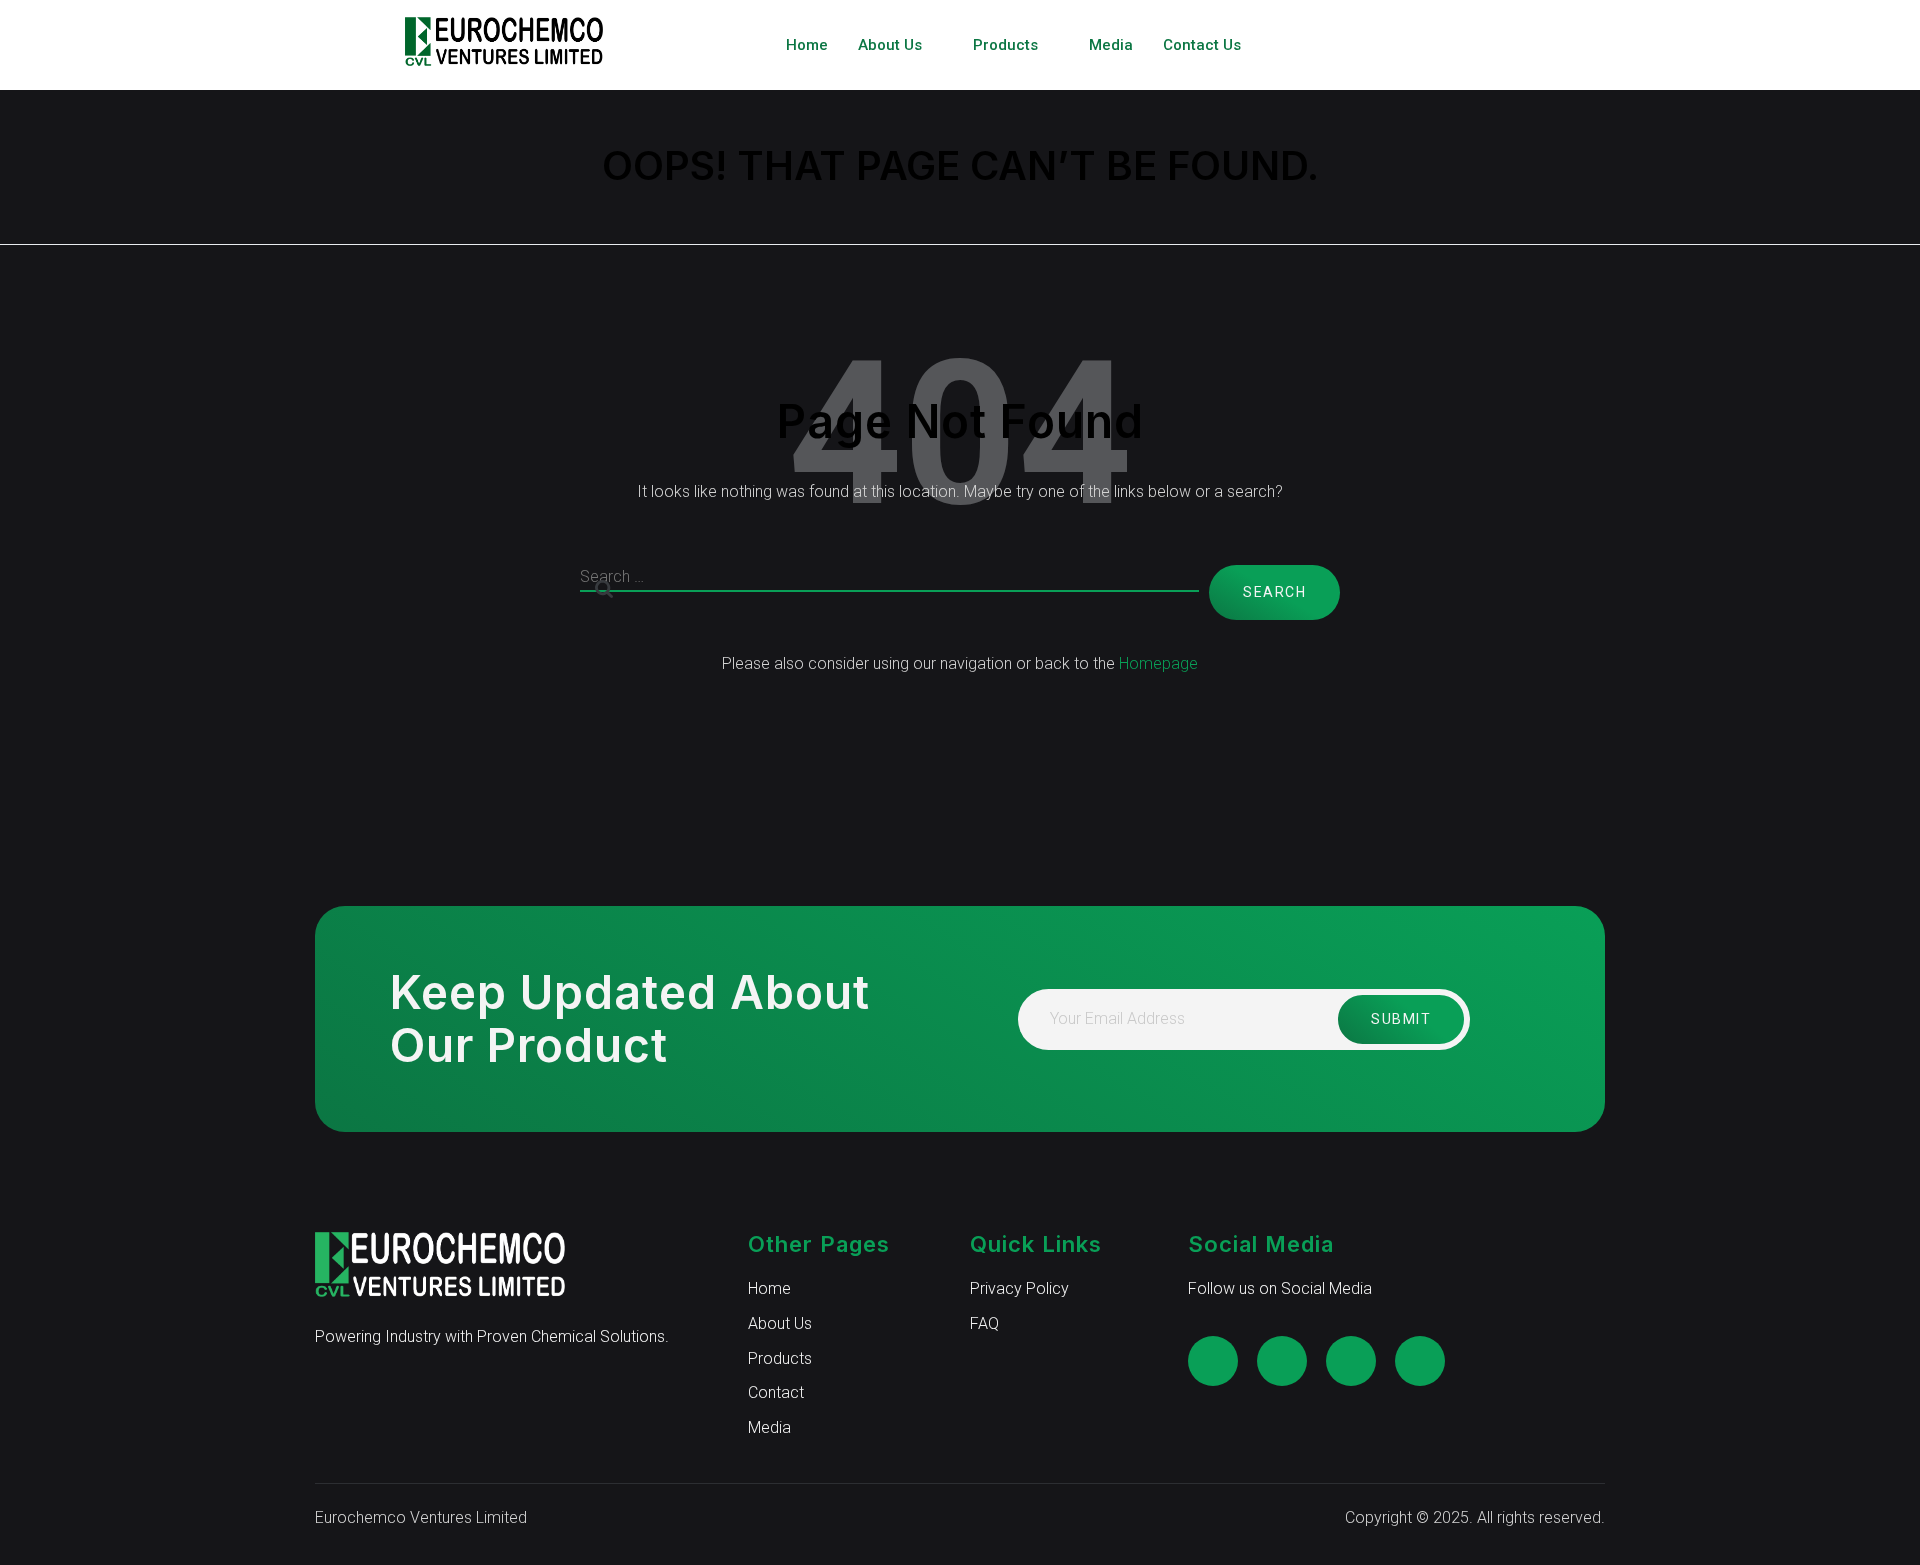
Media (1111, 45)
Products (1005, 45)
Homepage (1158, 663)
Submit (1401, 1019)
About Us (890, 45)
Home (807, 45)
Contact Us (1202, 45)
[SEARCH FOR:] (889, 592)
